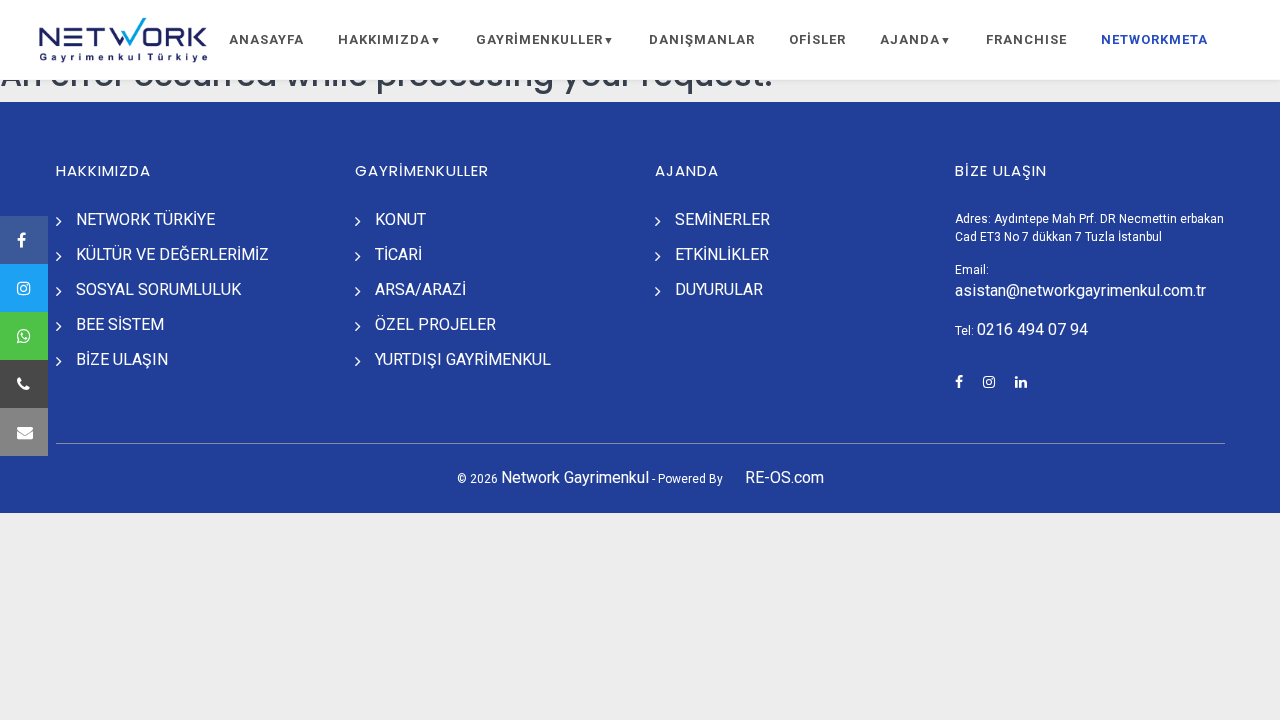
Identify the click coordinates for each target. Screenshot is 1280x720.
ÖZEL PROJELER (435, 324)
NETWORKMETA (1154, 39)
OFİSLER (817, 39)
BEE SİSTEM (120, 324)
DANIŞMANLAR (702, 39)
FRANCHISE (1026, 39)
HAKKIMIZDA (390, 39)
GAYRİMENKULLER (545, 39)
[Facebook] (24, 240)
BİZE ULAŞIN (122, 359)
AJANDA (916, 39)
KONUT (400, 219)
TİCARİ (398, 254)
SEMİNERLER (722, 219)
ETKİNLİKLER (722, 254)
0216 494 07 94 (1032, 329)
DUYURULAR (719, 289)
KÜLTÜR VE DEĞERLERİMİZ (172, 254)
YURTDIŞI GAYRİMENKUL (463, 359)
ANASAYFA (266, 39)
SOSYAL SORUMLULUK (158, 289)
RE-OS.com (784, 477)
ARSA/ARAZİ (420, 289)
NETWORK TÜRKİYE (145, 219)
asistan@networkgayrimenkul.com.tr (1080, 290)
